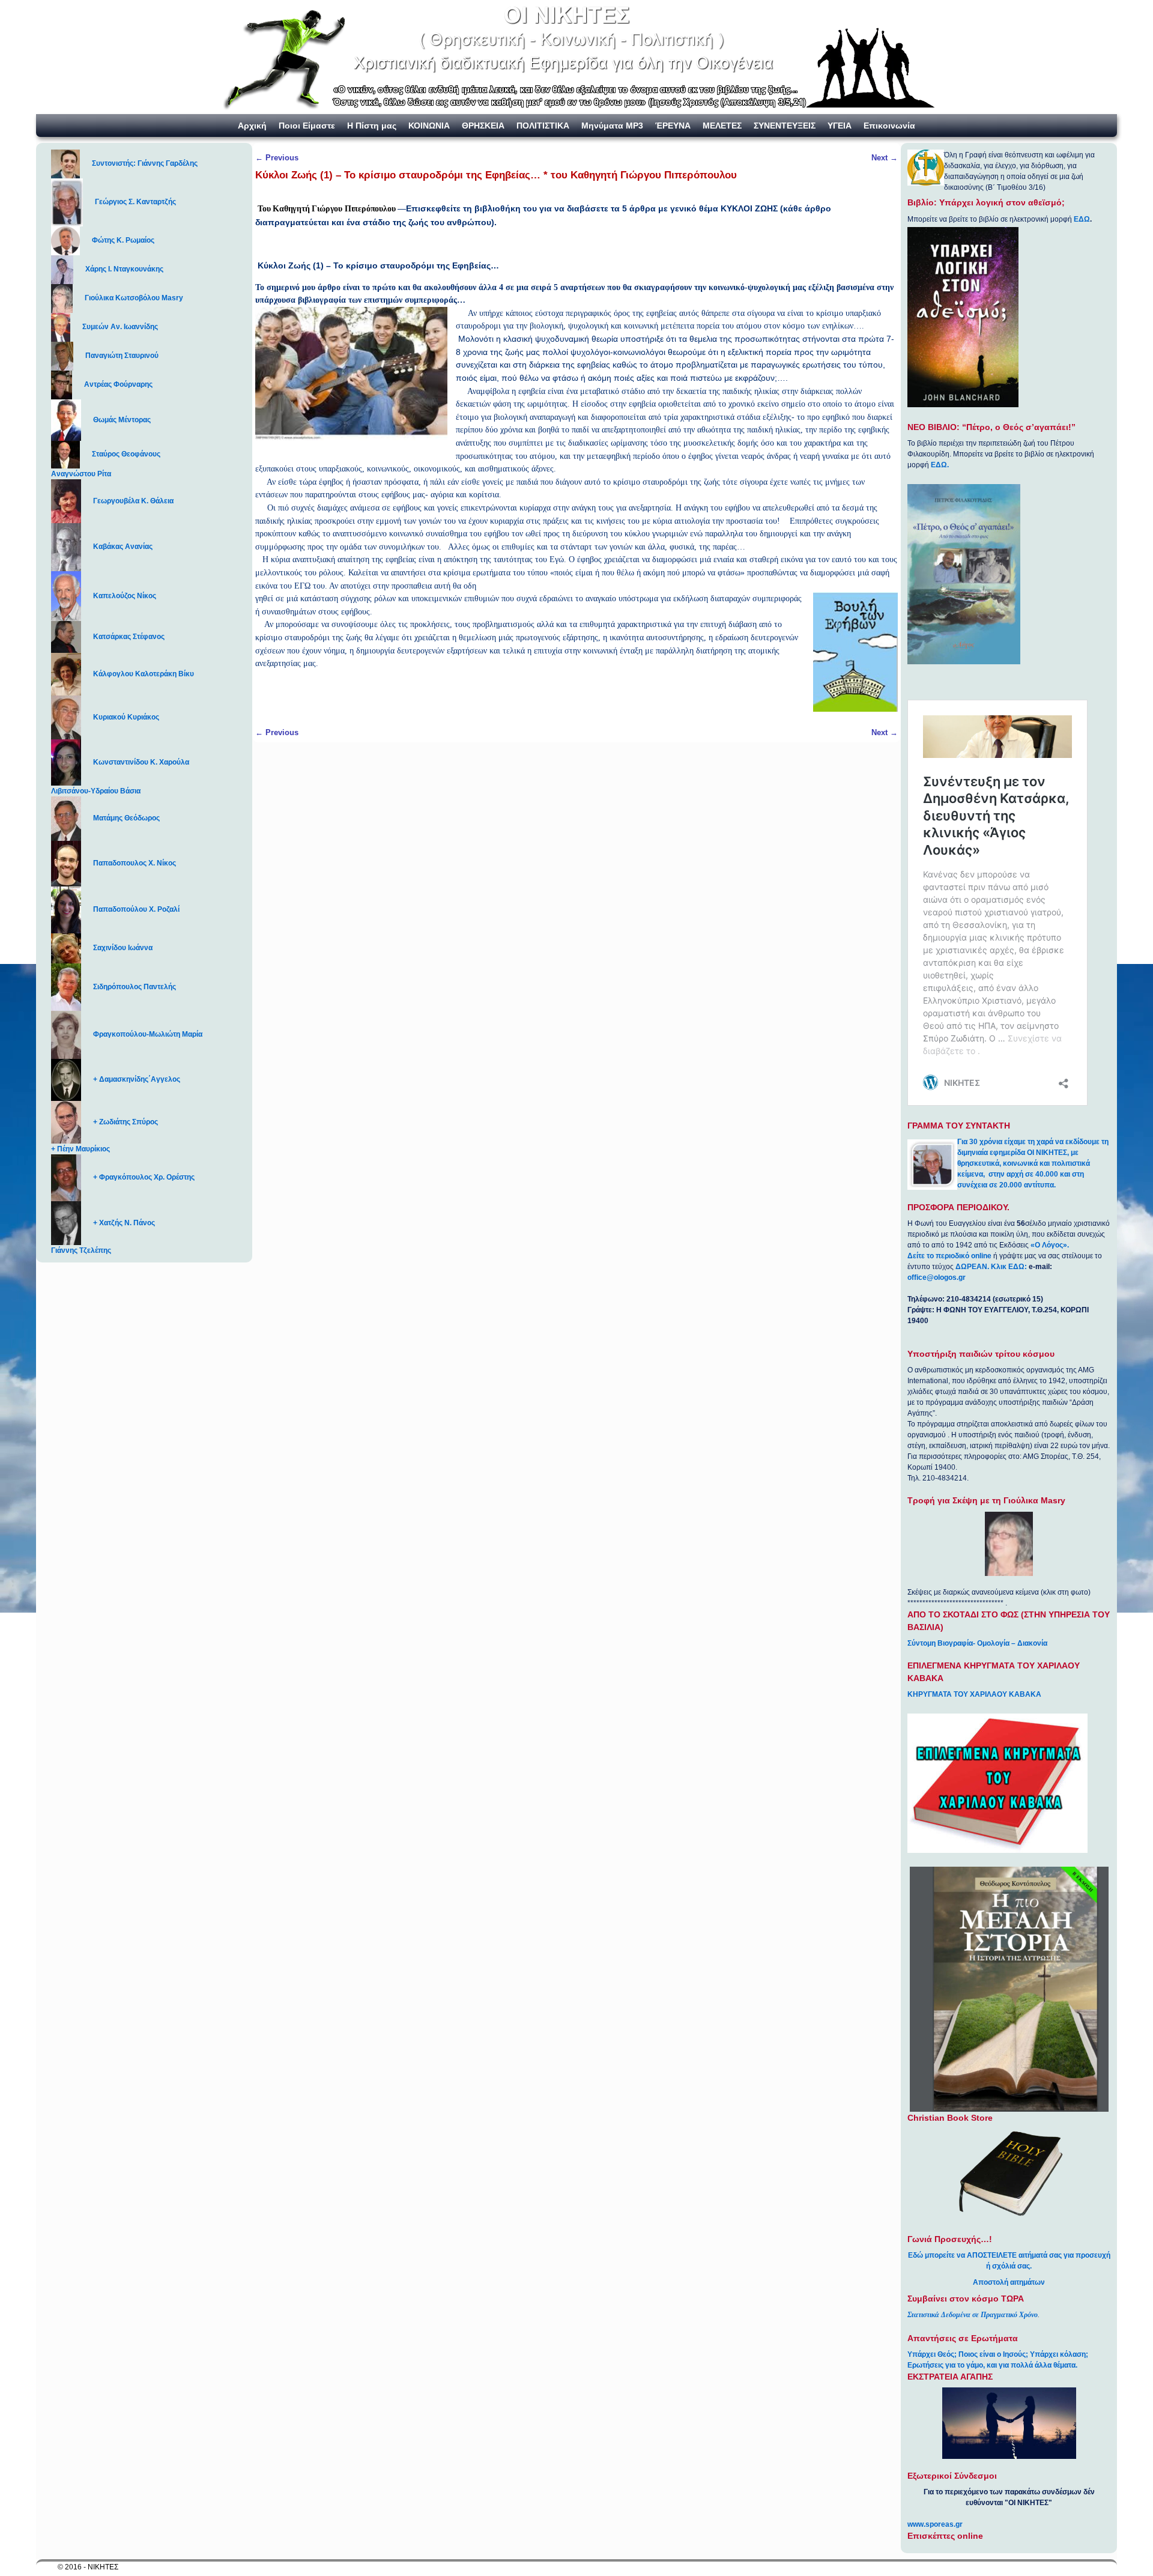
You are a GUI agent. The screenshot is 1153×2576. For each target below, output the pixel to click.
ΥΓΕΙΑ (840, 126)
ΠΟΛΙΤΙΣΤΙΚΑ (543, 126)
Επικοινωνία (889, 126)
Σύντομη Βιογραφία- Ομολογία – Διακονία (977, 1643)
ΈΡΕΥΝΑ (673, 126)
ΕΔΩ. (940, 465)
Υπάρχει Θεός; (932, 2354)
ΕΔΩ (1082, 219)
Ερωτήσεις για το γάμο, (946, 2365)
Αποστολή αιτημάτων (1009, 2282)
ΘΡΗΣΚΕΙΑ (483, 126)
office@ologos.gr (937, 1277)
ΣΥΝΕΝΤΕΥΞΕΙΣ (785, 126)
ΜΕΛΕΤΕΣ (722, 126)
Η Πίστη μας (372, 126)
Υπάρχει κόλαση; (1059, 2354)
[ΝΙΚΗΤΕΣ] (576, 57)
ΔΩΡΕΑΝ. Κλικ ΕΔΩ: (991, 1267)
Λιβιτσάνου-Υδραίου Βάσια (96, 791)
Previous (277, 158)
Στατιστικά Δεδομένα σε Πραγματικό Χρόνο (973, 2315)
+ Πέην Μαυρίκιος (80, 1149)
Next (885, 158)
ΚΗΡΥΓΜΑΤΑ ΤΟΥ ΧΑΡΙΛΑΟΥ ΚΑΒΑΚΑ (974, 1694)
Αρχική (252, 126)
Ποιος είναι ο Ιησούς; (993, 2354)
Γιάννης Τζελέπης (81, 1250)
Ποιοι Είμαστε (307, 126)
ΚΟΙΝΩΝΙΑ (429, 126)
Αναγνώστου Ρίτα (81, 474)
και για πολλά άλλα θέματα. (1032, 2365)
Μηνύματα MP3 (612, 126)
